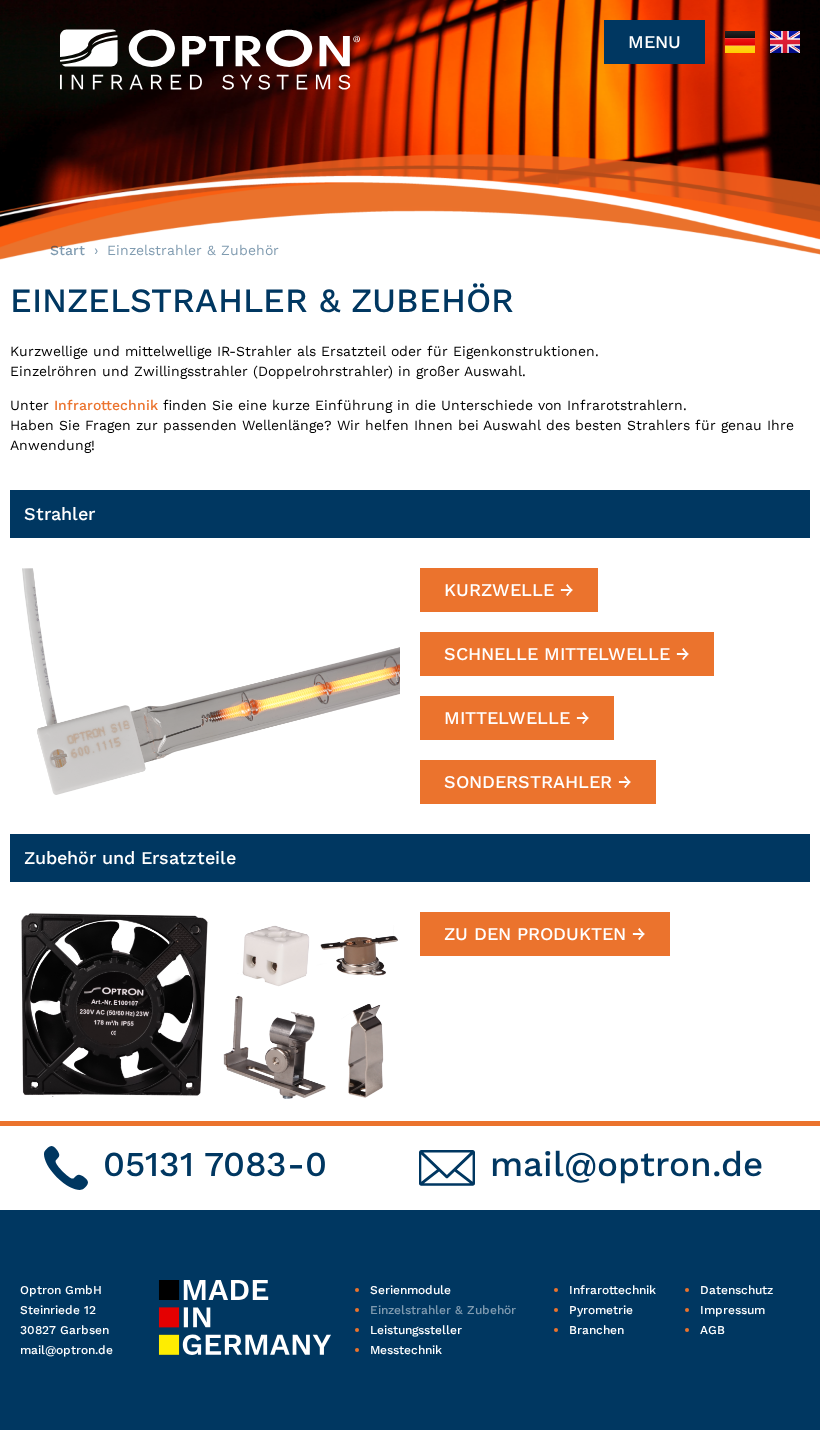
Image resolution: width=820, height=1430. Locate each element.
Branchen (596, 1330)
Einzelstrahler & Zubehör (443, 1310)
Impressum (732, 1310)
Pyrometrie (601, 1310)
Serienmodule (410, 1290)
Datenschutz (736, 1290)
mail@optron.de (626, 1164)
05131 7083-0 (215, 1164)
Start (67, 250)
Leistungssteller (416, 1330)
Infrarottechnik (106, 405)
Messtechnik (406, 1350)
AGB (712, 1330)
